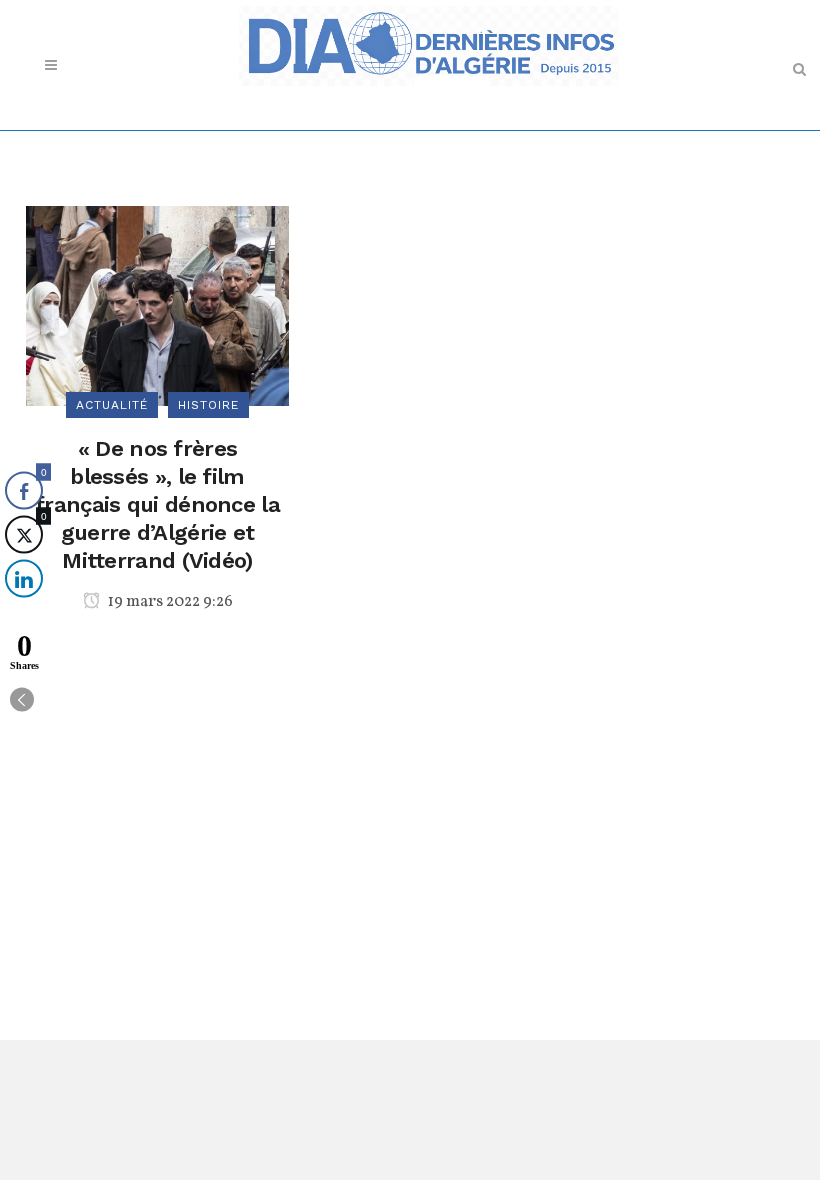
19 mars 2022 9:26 (169, 602)
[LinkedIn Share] (24, 579)
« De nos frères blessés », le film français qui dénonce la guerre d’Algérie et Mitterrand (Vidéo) (157, 504)
